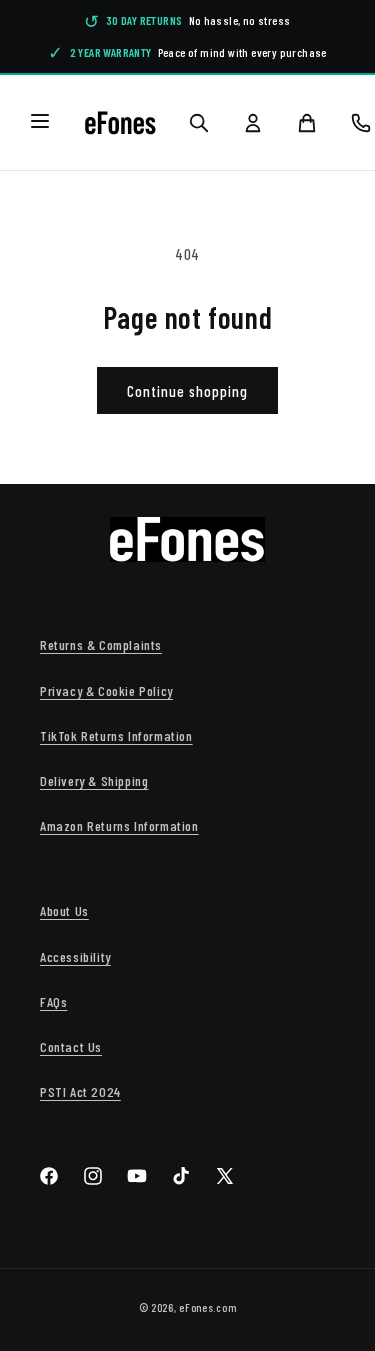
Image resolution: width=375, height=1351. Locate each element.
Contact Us (71, 1046)
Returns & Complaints (101, 644)
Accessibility (75, 956)
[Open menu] (40, 122)
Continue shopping (187, 391)
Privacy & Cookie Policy (106, 690)
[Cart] (307, 123)
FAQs (53, 1001)
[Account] (253, 123)
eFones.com (207, 1307)
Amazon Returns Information (119, 825)
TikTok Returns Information (116, 735)
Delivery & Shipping (94, 780)
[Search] (199, 123)
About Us (64, 910)
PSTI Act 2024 (80, 1091)
